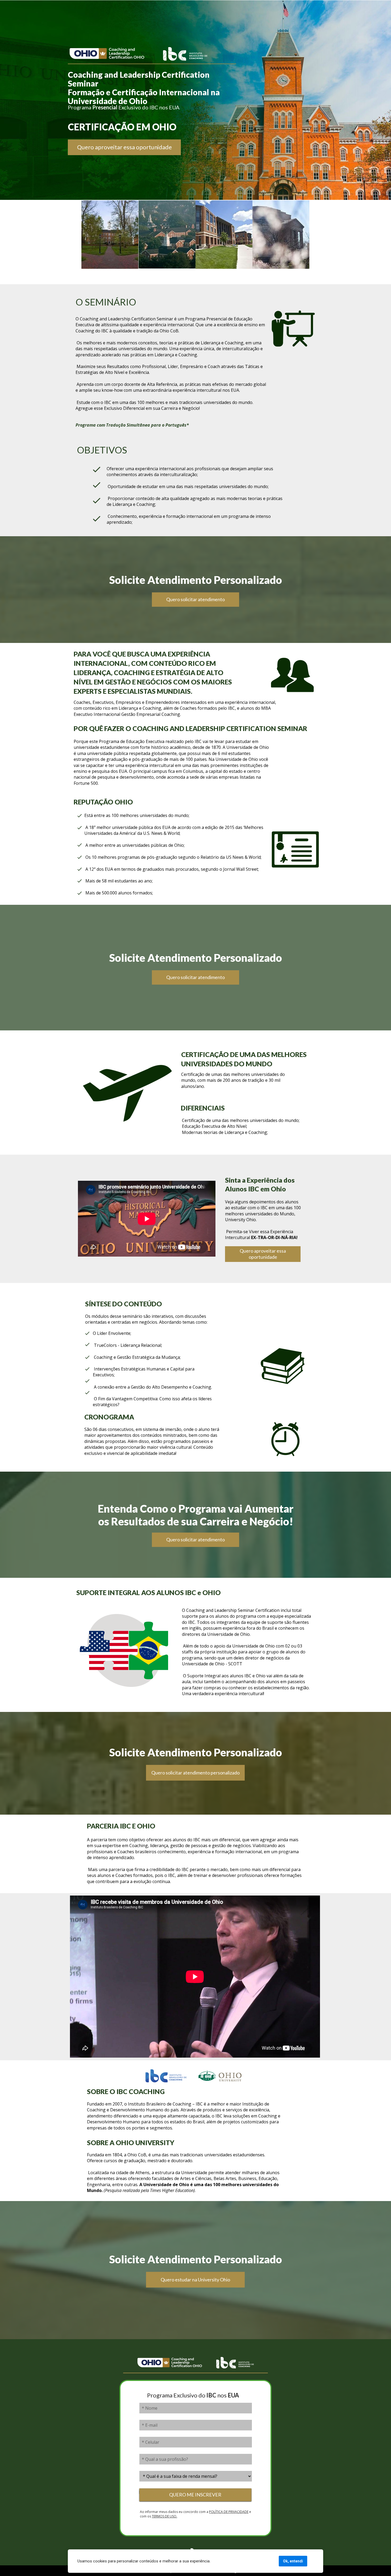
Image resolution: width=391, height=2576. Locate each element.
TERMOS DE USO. (165, 2516)
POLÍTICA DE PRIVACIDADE (229, 2512)
